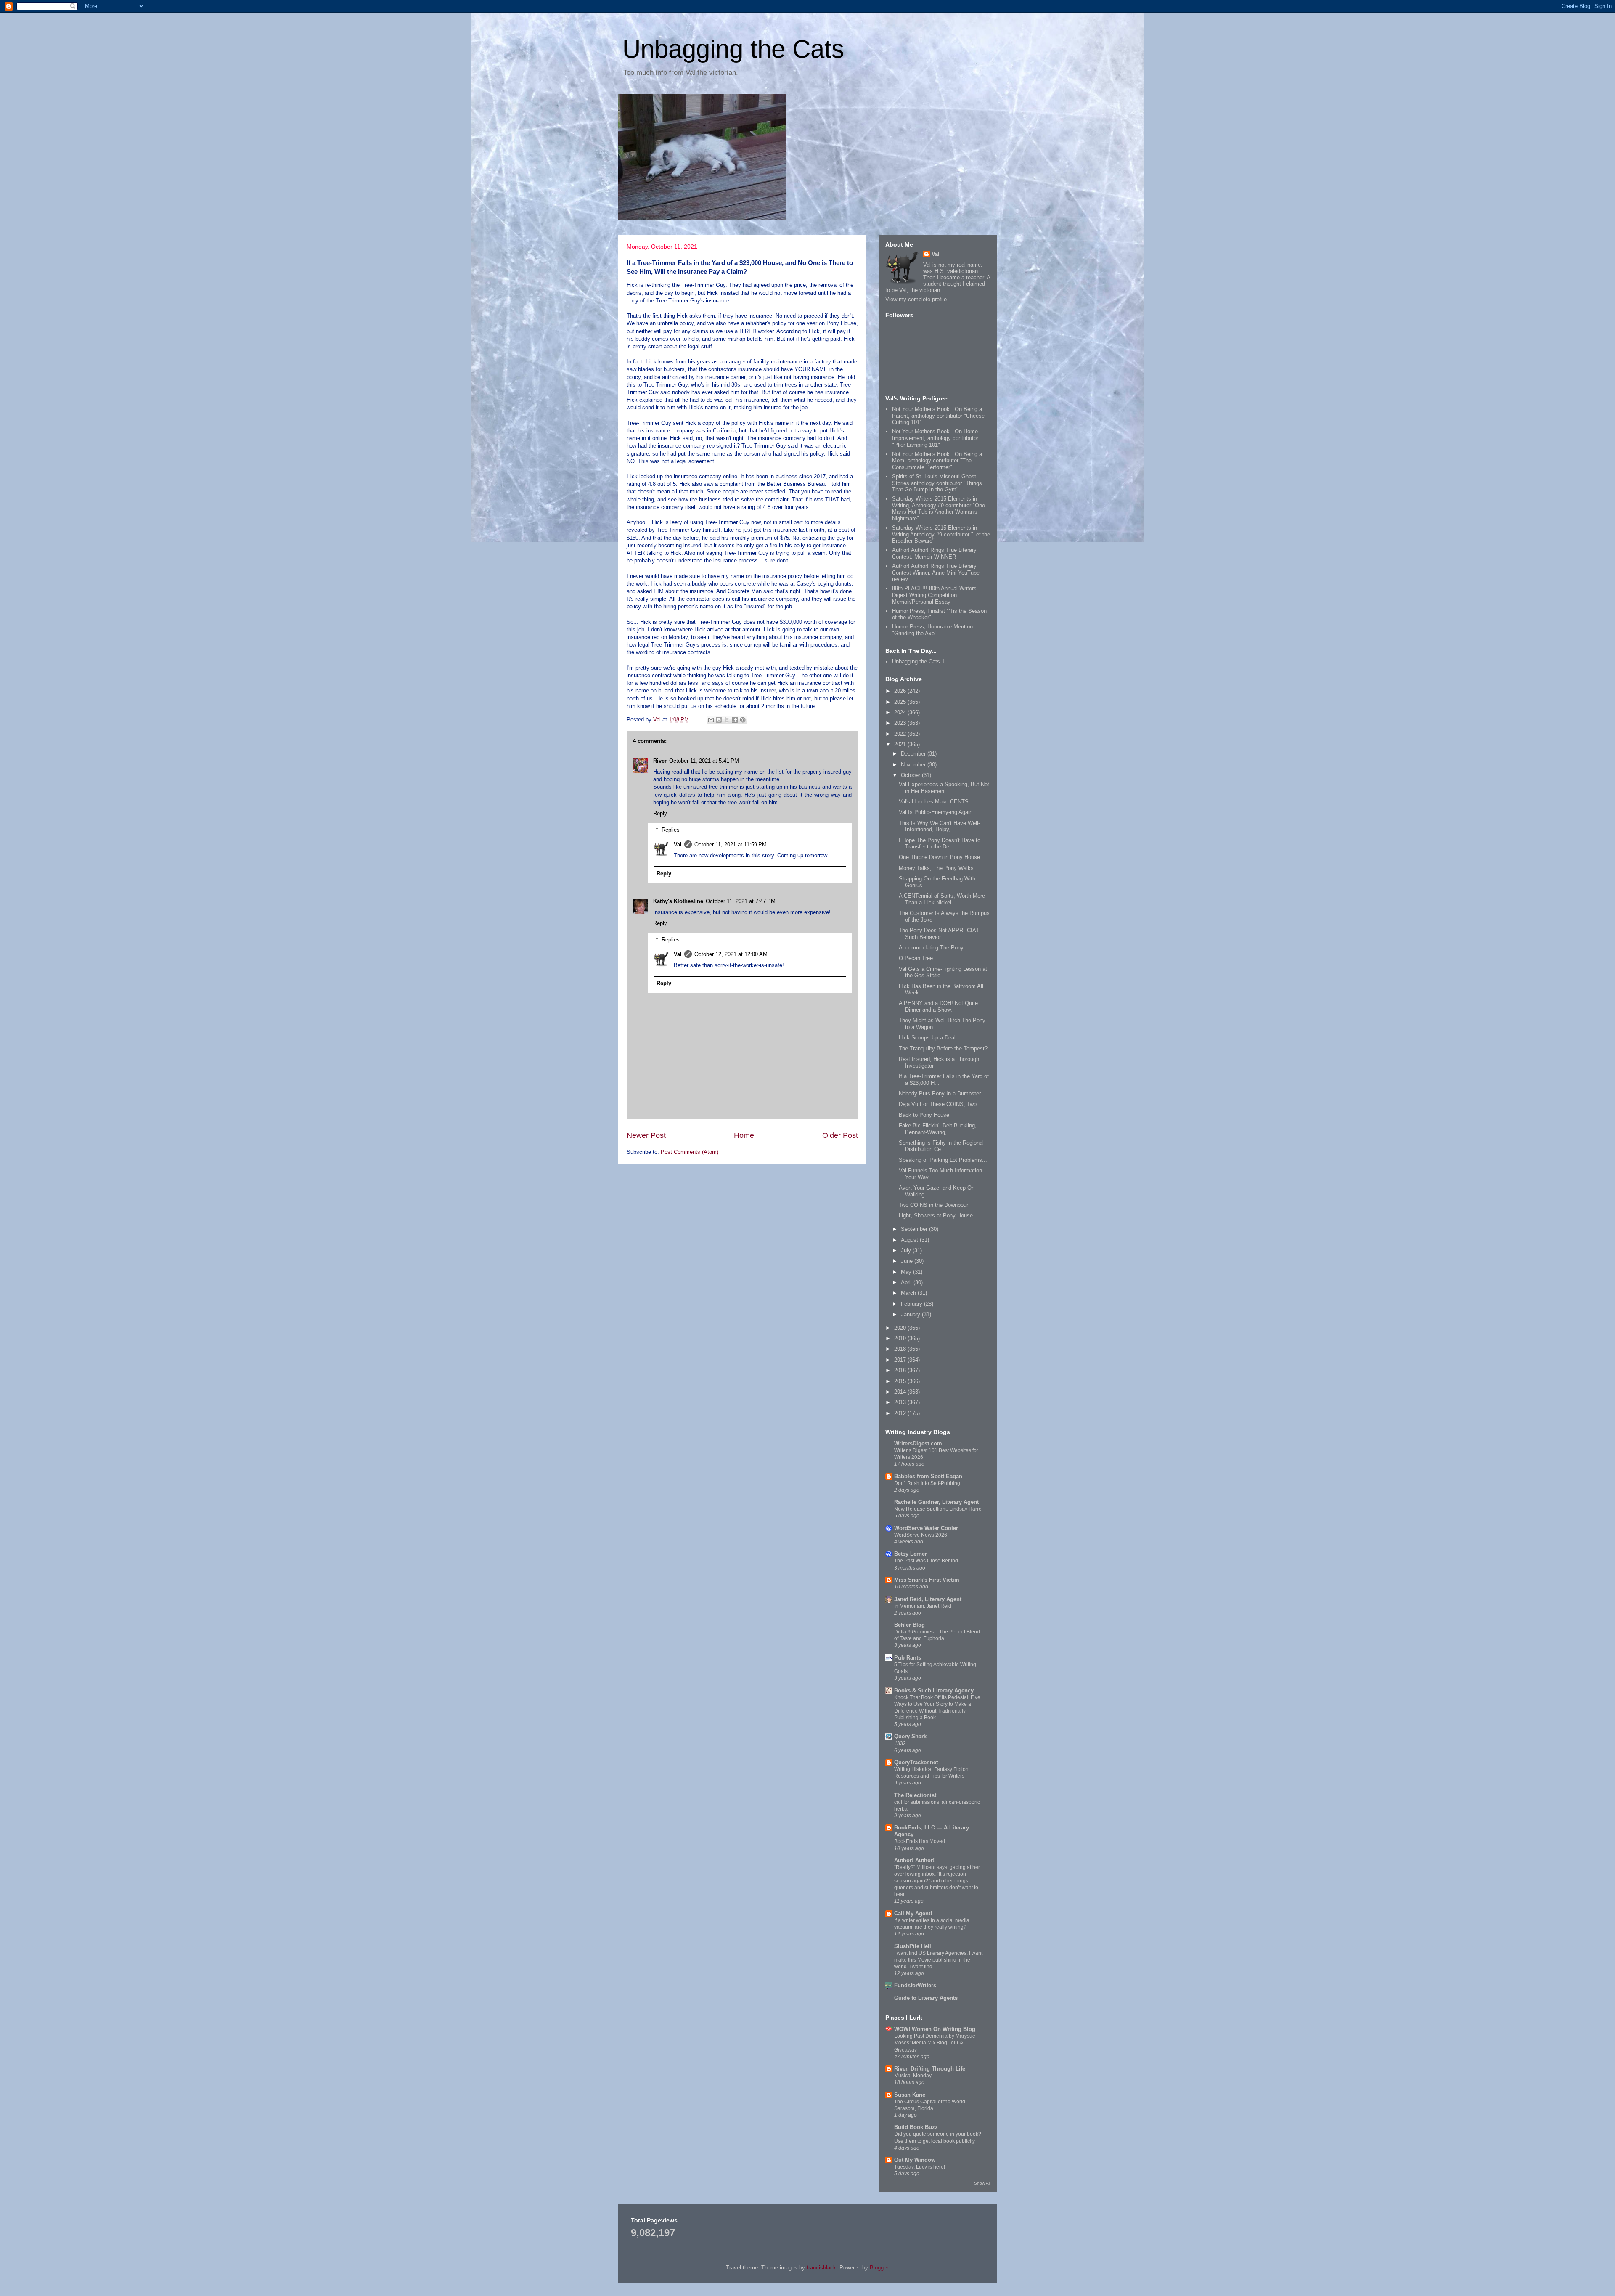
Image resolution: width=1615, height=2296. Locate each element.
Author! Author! (914, 1860)
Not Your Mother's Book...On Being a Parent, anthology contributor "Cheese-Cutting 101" (939, 416)
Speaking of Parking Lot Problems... (943, 1160)
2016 (901, 1370)
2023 (901, 723)
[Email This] (711, 720)
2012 (901, 1413)
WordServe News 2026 (921, 1535)
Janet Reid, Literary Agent (928, 1599)
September (915, 1229)
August (910, 1240)
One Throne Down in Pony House (939, 857)
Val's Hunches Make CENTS (934, 802)
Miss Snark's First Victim (927, 1580)
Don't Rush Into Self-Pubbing (927, 1483)
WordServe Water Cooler (926, 1528)
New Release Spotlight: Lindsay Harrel (939, 1509)
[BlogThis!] (719, 720)
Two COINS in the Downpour (933, 1205)
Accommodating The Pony (931, 948)
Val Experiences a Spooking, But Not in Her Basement (944, 788)
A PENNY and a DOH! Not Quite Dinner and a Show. (938, 1006)
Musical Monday (913, 2076)
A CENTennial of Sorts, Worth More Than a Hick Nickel (942, 899)
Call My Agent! (913, 1913)
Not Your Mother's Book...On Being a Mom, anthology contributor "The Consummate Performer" (937, 461)
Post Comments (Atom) (690, 1152)
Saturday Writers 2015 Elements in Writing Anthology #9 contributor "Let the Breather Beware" (941, 534)
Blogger (879, 2268)
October (911, 775)
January (911, 1314)
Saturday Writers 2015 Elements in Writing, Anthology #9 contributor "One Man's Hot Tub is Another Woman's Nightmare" (939, 509)
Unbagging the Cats (733, 49)
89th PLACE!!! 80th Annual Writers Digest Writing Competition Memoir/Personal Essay (934, 595)
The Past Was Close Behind (926, 1561)
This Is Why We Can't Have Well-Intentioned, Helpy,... (939, 826)
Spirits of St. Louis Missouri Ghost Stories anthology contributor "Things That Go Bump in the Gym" (937, 483)
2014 (901, 1392)
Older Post (840, 1135)
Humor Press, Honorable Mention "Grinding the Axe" (932, 630)
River (660, 761)
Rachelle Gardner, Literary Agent (936, 1502)
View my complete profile (916, 299)
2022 (901, 734)
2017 (901, 1360)
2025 (901, 702)
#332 (900, 1743)
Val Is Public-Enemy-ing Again (936, 812)
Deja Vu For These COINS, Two (938, 1104)
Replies (671, 829)
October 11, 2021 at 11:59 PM (731, 844)
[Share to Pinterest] (743, 720)
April (907, 1282)
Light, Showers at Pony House (936, 1216)
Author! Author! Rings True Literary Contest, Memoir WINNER (934, 553)
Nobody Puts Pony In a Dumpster (940, 1094)
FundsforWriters (915, 1985)
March (909, 1293)
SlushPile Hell (913, 1946)
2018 (901, 1349)
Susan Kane (910, 2095)
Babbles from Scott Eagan (928, 1476)
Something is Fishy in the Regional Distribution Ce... (941, 1146)
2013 (901, 1402)
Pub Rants (908, 1658)
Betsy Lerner (911, 1554)
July (907, 1250)
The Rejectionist (915, 1795)
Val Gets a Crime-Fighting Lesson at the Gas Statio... (943, 972)
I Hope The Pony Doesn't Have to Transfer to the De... (940, 844)
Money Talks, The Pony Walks (936, 868)
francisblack (821, 2268)
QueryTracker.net (916, 1762)
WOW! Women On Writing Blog (935, 2029)
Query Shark (910, 1736)
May (907, 1272)
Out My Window (915, 2160)
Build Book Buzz (916, 2127)
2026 (901, 691)
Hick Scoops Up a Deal (927, 1038)
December (914, 754)
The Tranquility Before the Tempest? (943, 1049)
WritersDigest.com (918, 1444)
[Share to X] (727, 720)
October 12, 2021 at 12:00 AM (731, 954)
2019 (901, 1338)
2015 (901, 1381)
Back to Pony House (924, 1115)
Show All (982, 2183)
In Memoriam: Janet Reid (923, 1606)
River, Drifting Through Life (930, 2069)
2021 (901, 744)
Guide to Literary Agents (926, 1998)
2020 (901, 1328)
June (908, 1261)
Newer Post (646, 1135)
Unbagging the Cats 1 (918, 661)
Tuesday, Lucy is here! (920, 2167)
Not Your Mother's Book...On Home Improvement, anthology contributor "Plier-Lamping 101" (935, 438)
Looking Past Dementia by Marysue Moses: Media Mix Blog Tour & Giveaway (935, 2043)
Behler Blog (909, 1625)
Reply (660, 813)
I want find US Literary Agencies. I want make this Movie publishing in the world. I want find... (938, 1960)
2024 (901, 712)
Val (678, 844)
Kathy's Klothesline (678, 901)
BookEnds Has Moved (920, 1841)
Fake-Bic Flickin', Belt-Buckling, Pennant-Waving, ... (938, 1129)
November (914, 765)
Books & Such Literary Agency (934, 1690)
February (912, 1304)
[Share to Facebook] (735, 720)
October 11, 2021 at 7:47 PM (741, 901)
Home (744, 1135)
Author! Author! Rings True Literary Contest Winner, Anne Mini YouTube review (936, 573)
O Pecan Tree (916, 958)
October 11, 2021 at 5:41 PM (704, 761)
